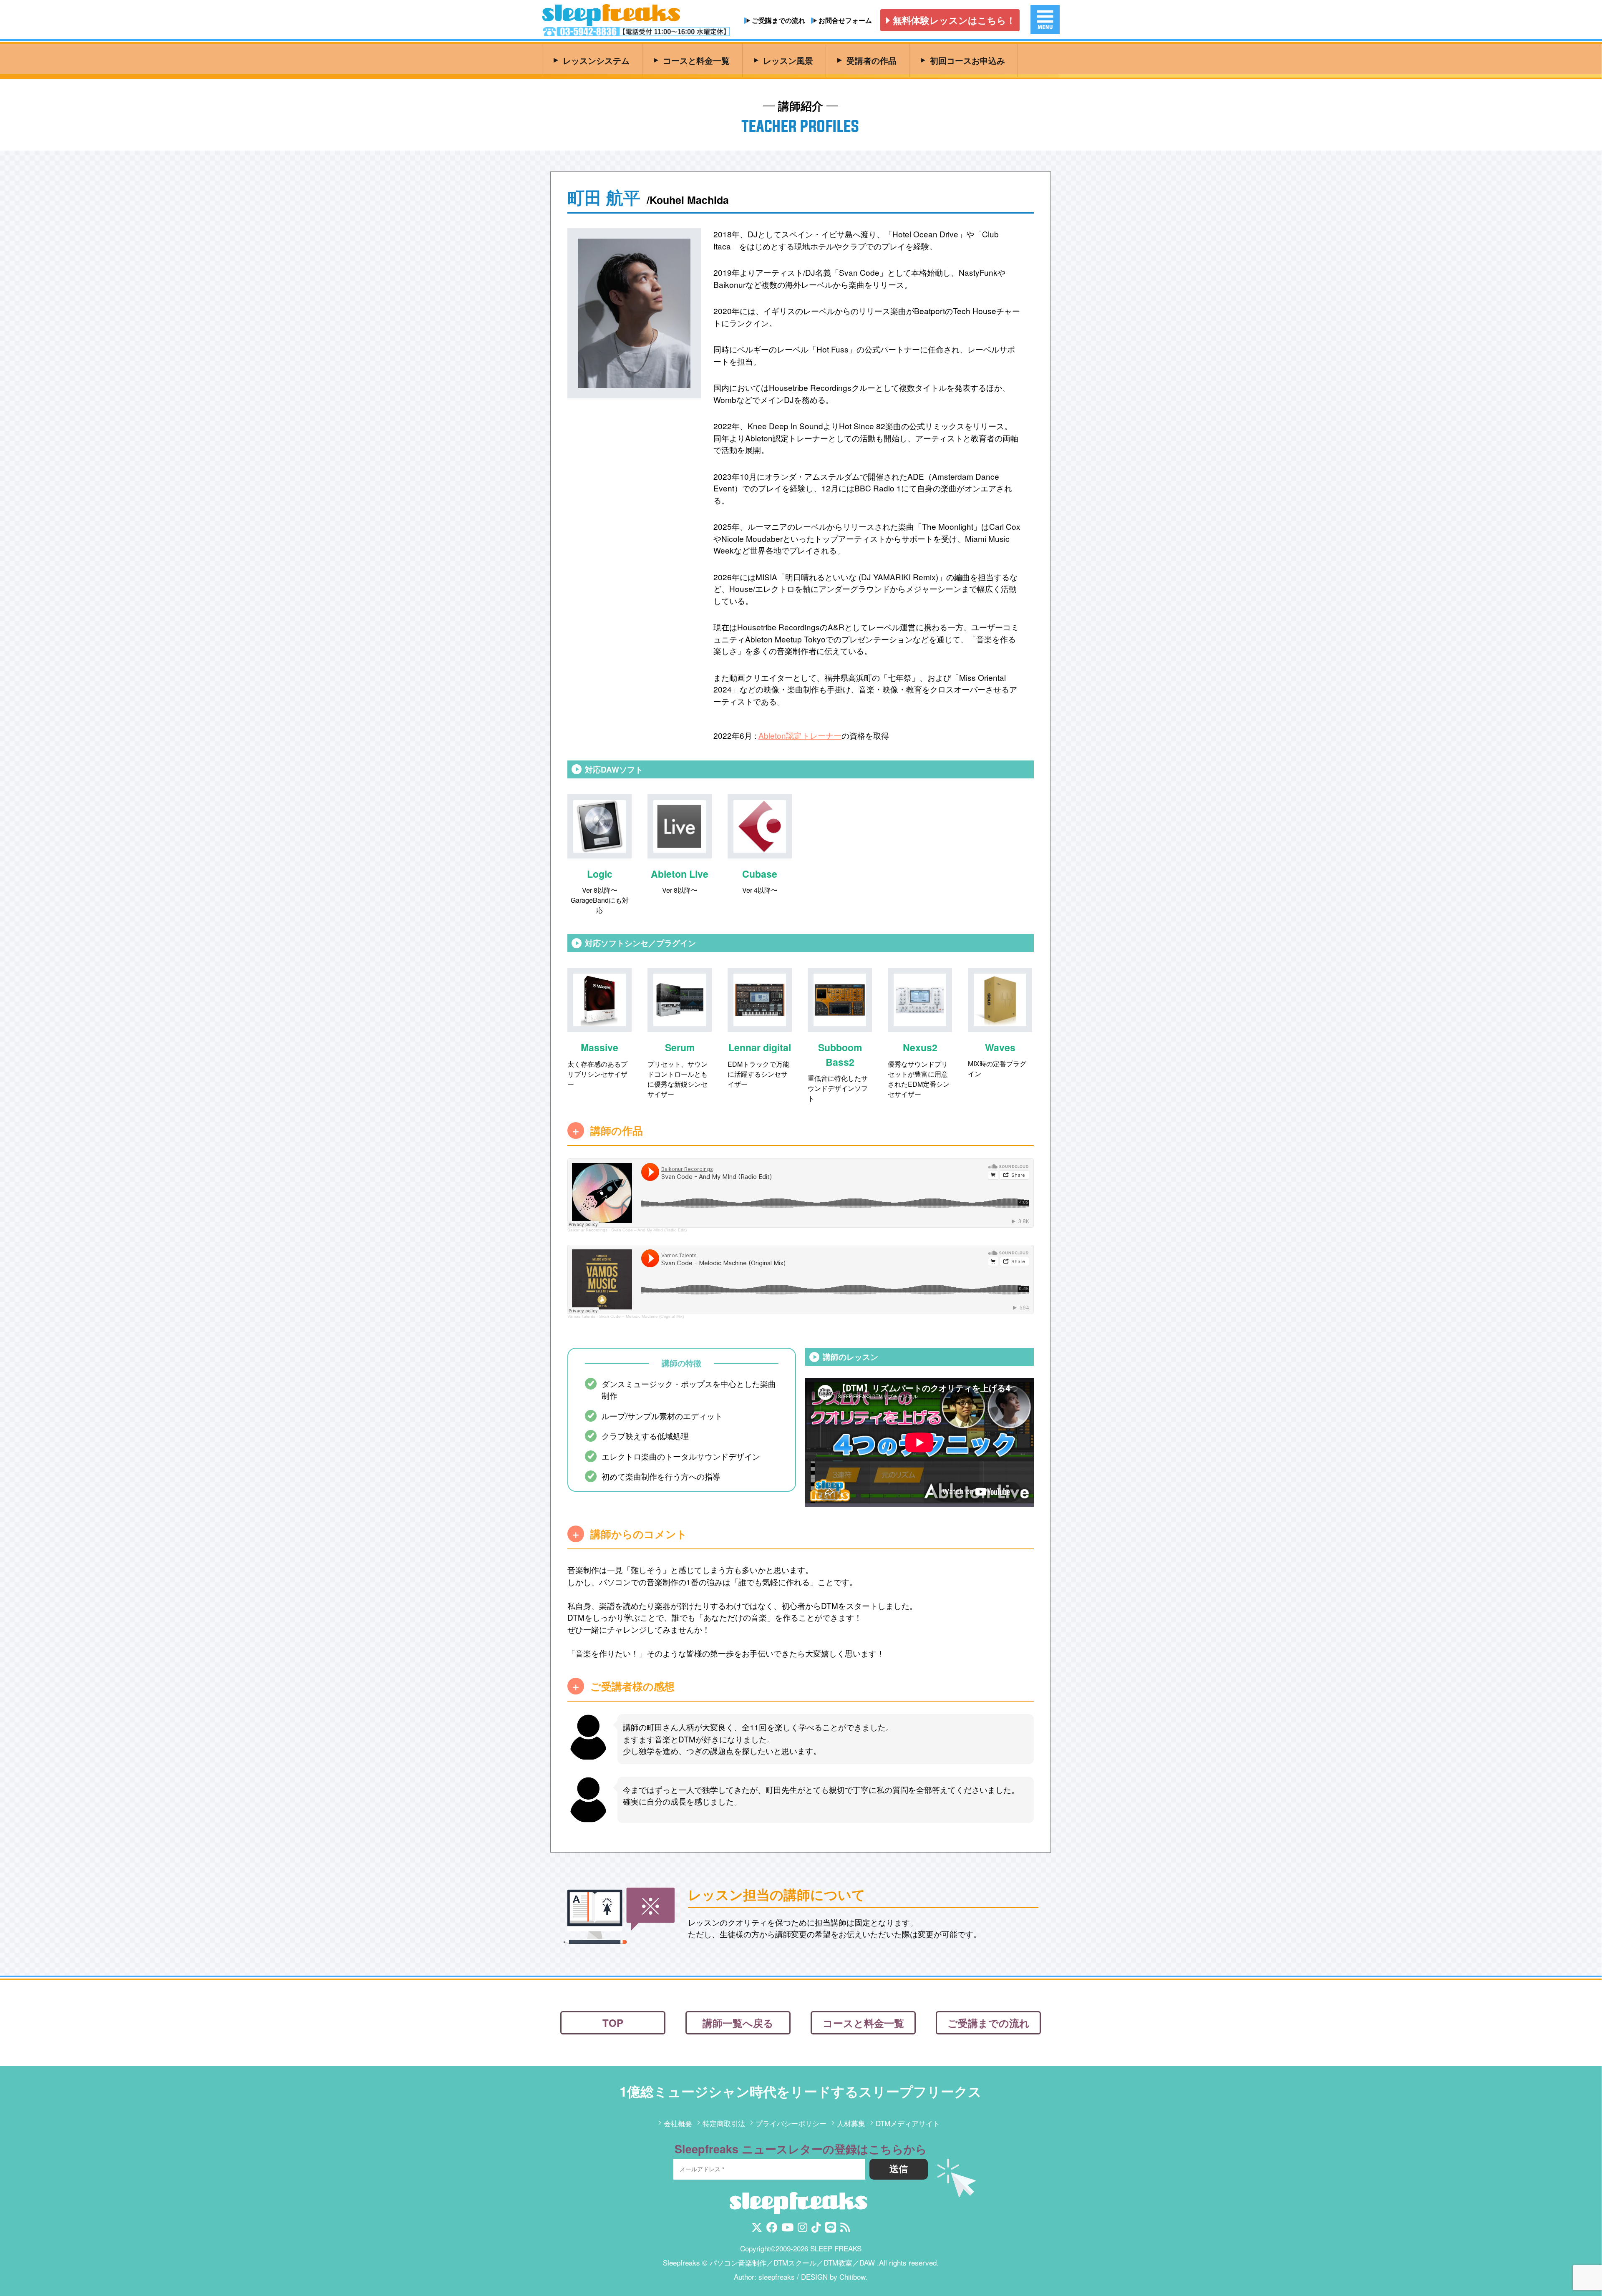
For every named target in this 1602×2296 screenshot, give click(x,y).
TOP (613, 2023)
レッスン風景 (783, 60)
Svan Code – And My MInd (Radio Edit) (649, 1230)
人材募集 (851, 2124)
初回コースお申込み (963, 60)
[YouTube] (787, 2229)
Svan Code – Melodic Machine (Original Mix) (641, 1316)
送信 (899, 2170)
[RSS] (845, 2229)
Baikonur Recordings (587, 1230)
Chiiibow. (853, 2277)
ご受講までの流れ (778, 20)
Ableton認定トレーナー (800, 735)
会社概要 (678, 2124)
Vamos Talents (581, 1316)
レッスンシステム (590, 60)
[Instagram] (802, 2229)
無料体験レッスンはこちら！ (954, 20)
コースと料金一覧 (690, 60)
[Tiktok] (816, 2229)
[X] (757, 2229)
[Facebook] (772, 2229)
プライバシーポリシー (791, 2124)
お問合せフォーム (845, 20)
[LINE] (831, 2229)
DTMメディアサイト (908, 2124)
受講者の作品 (866, 60)
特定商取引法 (724, 2124)
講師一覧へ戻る (738, 2023)
